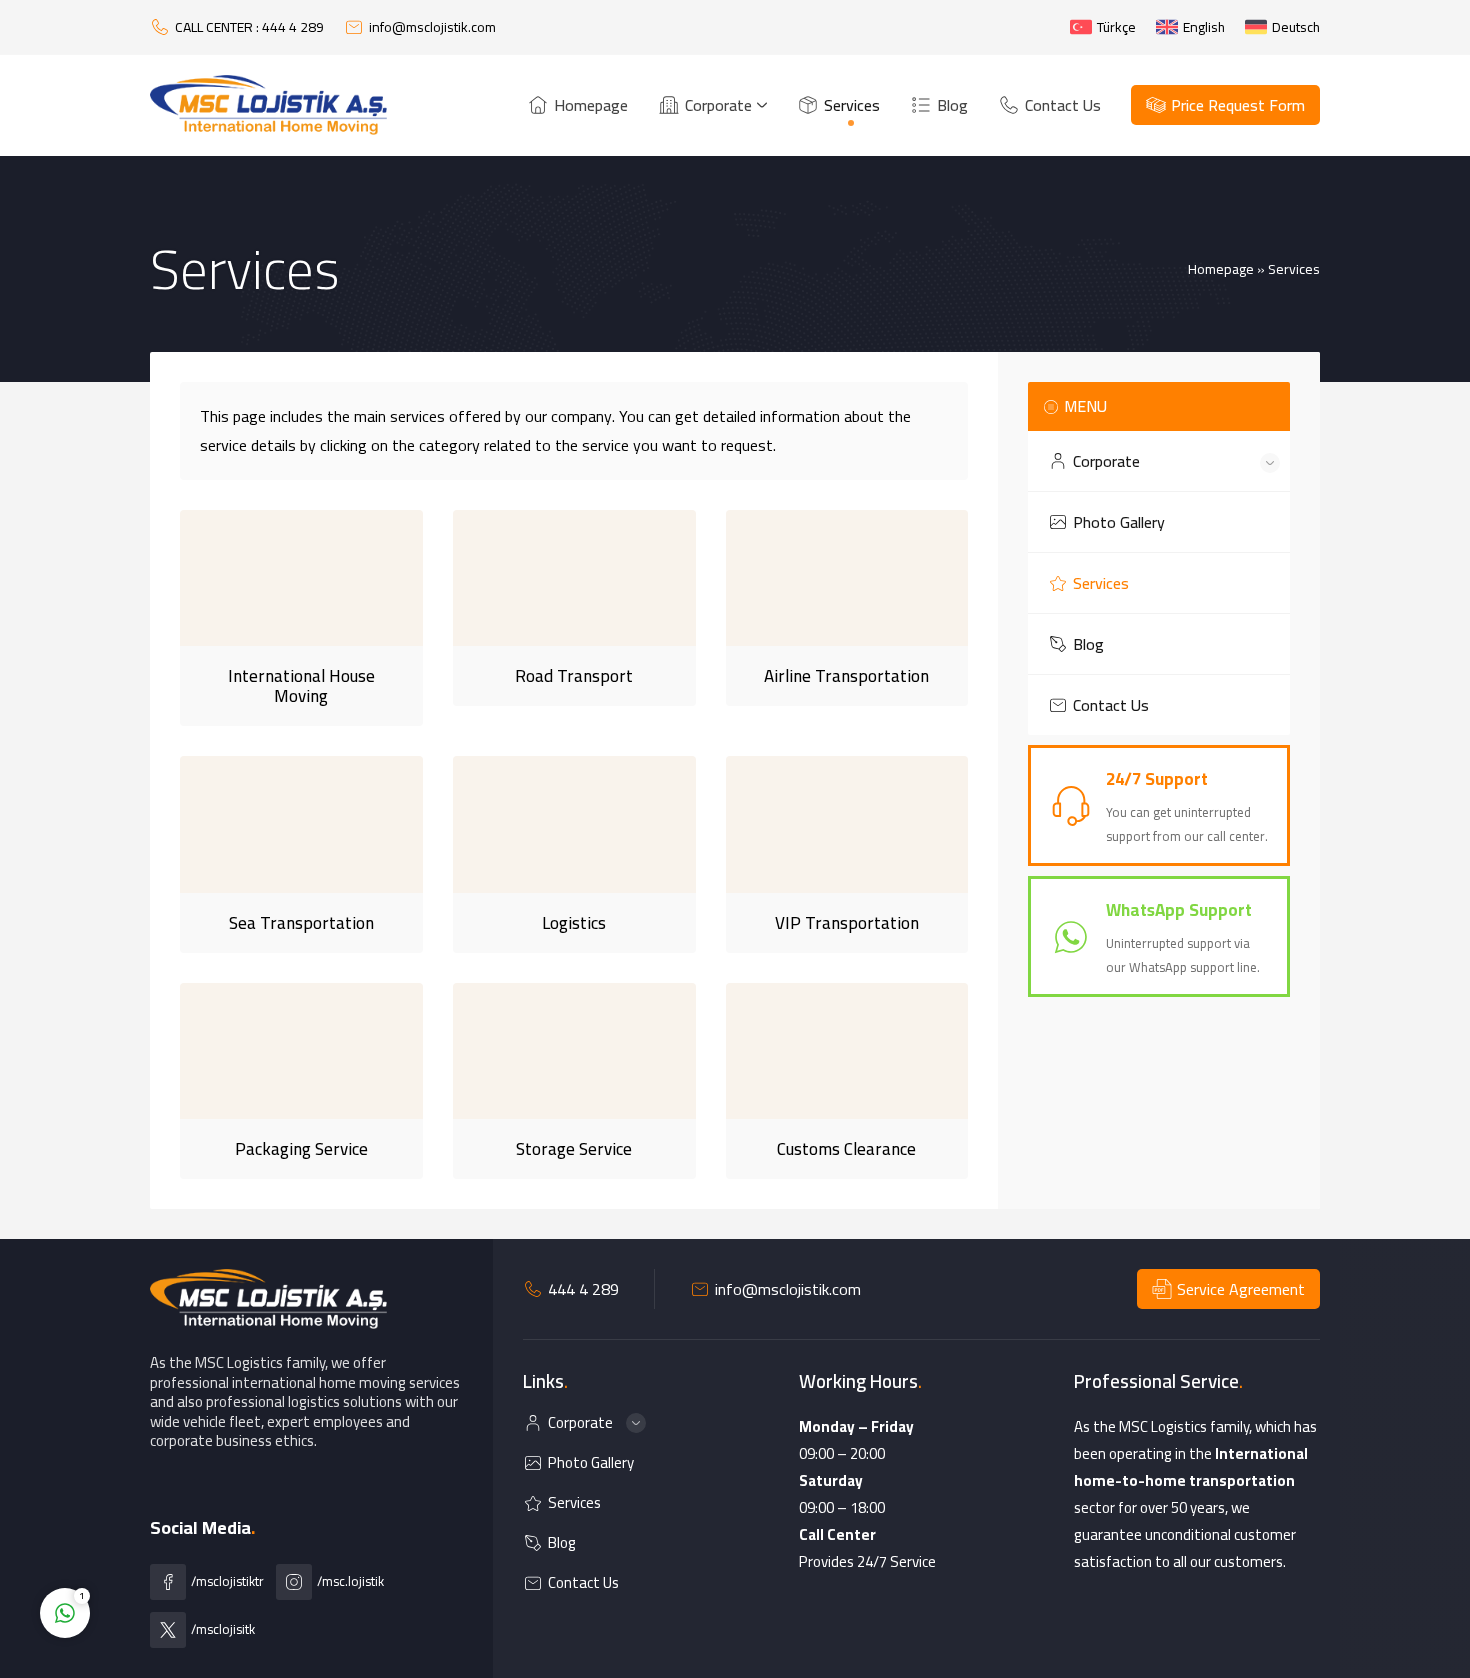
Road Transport (574, 676)
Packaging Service (301, 1149)
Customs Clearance (846, 1149)
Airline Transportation (846, 676)
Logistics (574, 923)
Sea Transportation (301, 923)
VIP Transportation (847, 923)
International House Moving (301, 686)
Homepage (1221, 269)
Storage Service (574, 1149)
